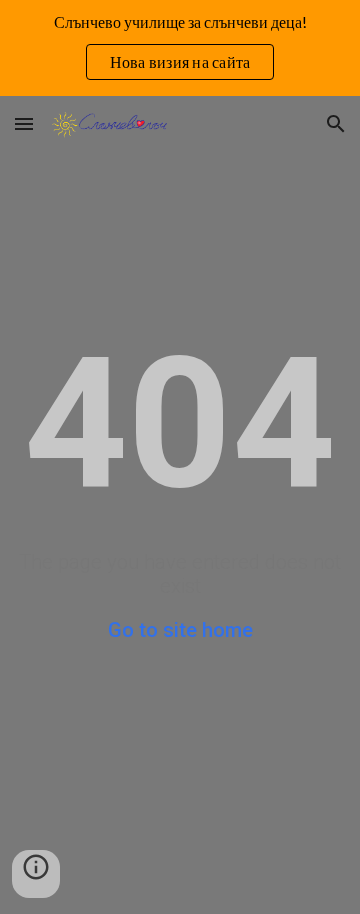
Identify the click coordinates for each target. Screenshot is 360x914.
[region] (180, 48)
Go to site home (180, 630)
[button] (24, 123)
